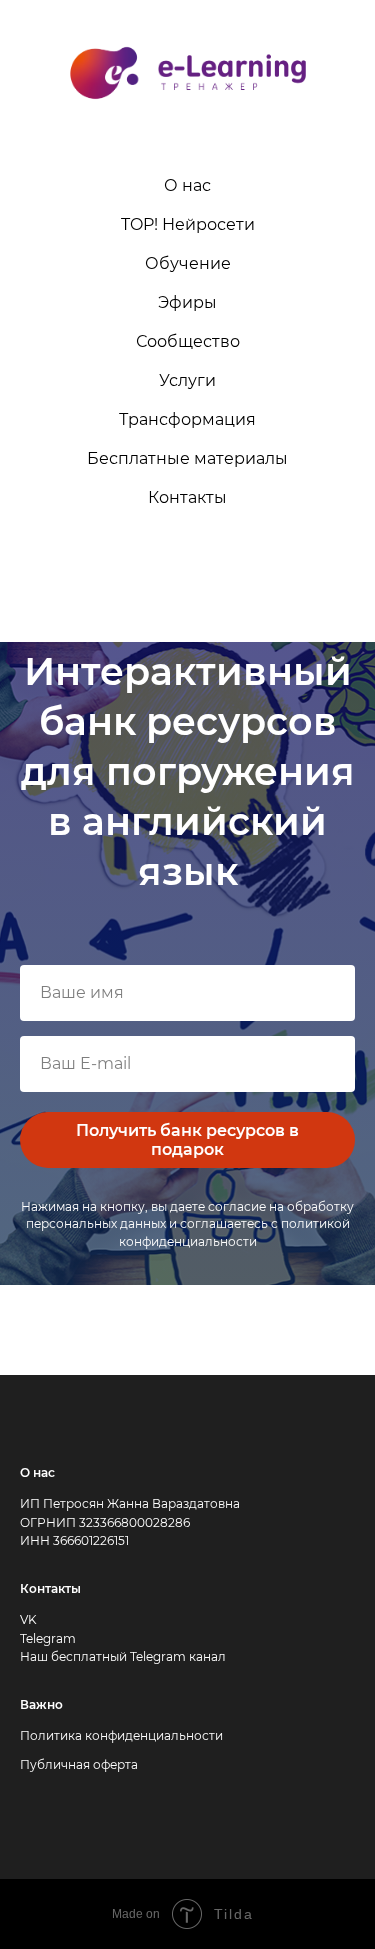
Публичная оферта (79, 1764)
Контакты (187, 497)
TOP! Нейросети (188, 224)
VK (28, 1619)
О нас (187, 185)
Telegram (48, 1638)
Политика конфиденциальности (121, 1735)
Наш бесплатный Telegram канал (123, 1656)
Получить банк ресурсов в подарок (187, 1140)
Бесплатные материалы (187, 458)
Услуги (187, 380)
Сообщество (188, 341)
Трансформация (187, 419)
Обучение (188, 263)
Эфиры (187, 302)
